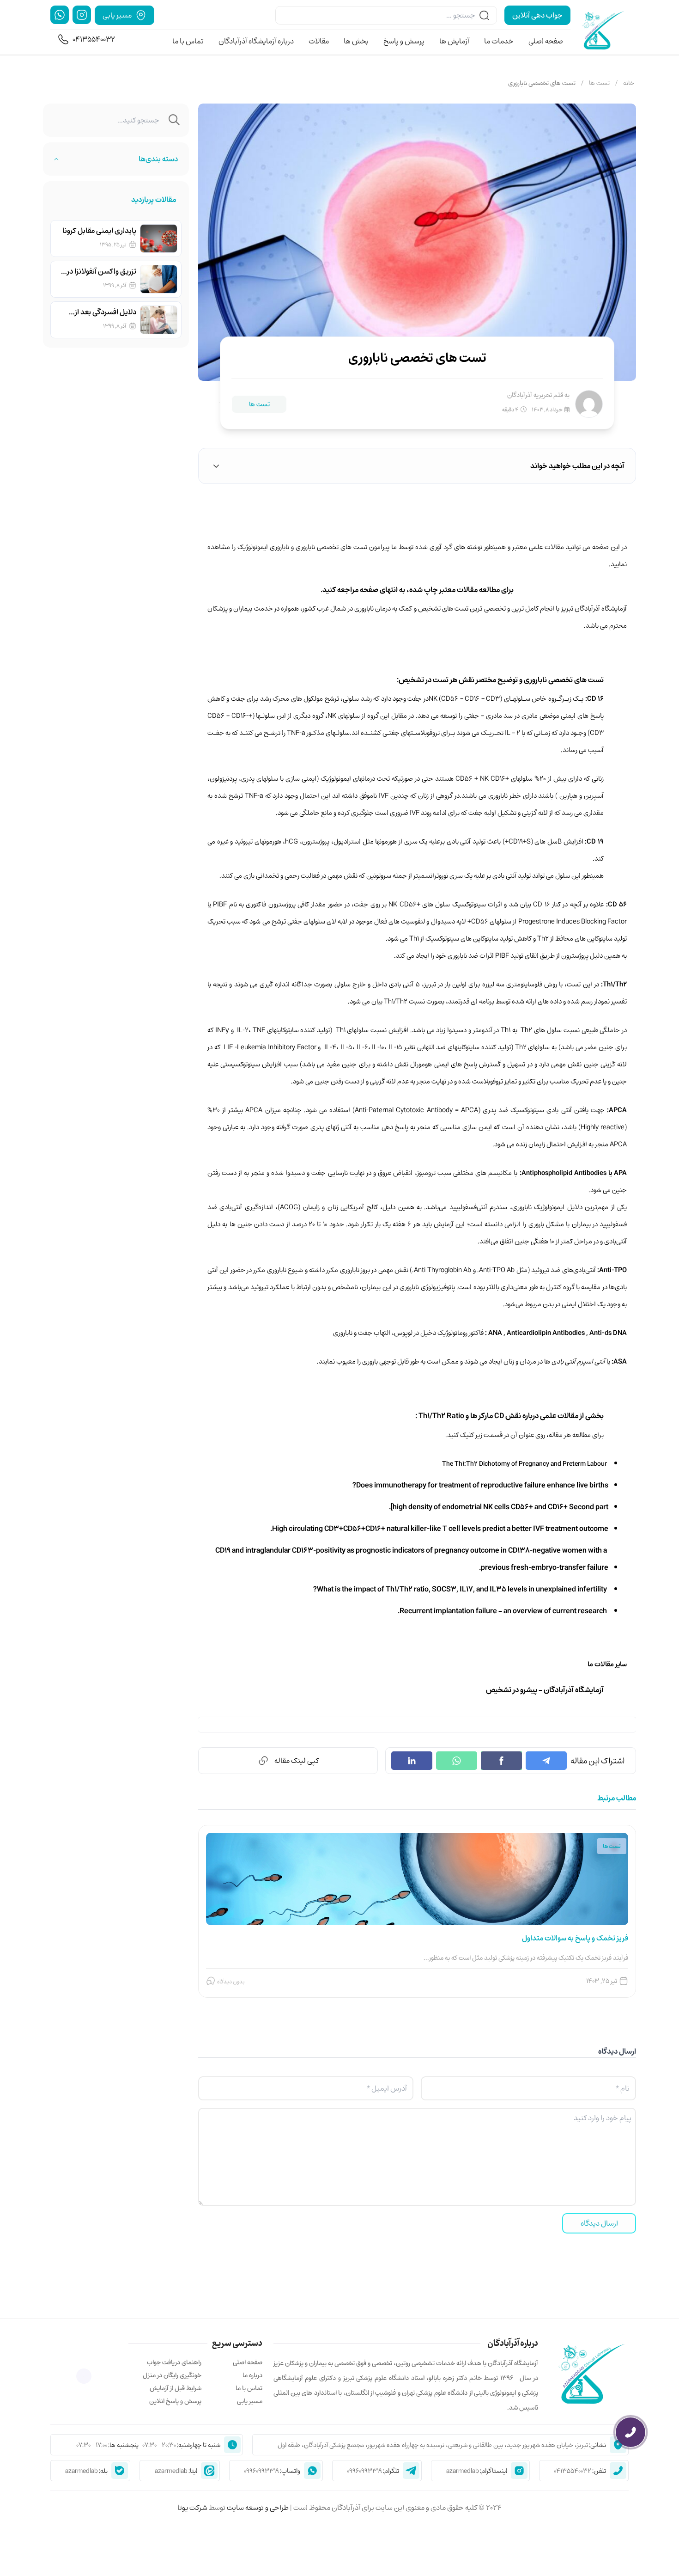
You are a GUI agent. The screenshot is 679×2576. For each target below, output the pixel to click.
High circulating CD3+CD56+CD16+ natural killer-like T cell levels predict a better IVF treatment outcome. (439, 1529)
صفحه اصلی (546, 42)
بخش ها (356, 42)
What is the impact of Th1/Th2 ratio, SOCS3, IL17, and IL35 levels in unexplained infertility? (461, 1589)
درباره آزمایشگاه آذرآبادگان (256, 42)
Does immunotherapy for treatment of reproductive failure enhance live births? (480, 1485)
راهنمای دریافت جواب (174, 2362)
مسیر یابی (250, 2401)
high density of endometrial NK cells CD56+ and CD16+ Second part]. (499, 1507)
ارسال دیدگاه (599, 2223)
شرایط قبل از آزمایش (176, 2388)
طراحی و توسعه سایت (257, 2508)
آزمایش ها (454, 42)
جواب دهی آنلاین (537, 15)
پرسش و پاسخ (404, 42)
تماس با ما (188, 42)
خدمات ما (499, 42)
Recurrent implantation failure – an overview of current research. (503, 1611)
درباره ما (252, 2375)
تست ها (599, 83)
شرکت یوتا (192, 2508)
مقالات (319, 42)
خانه (629, 83)
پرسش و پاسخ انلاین (175, 2401)
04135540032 (94, 39)
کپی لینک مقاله (297, 1761)
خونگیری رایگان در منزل (172, 2375)
